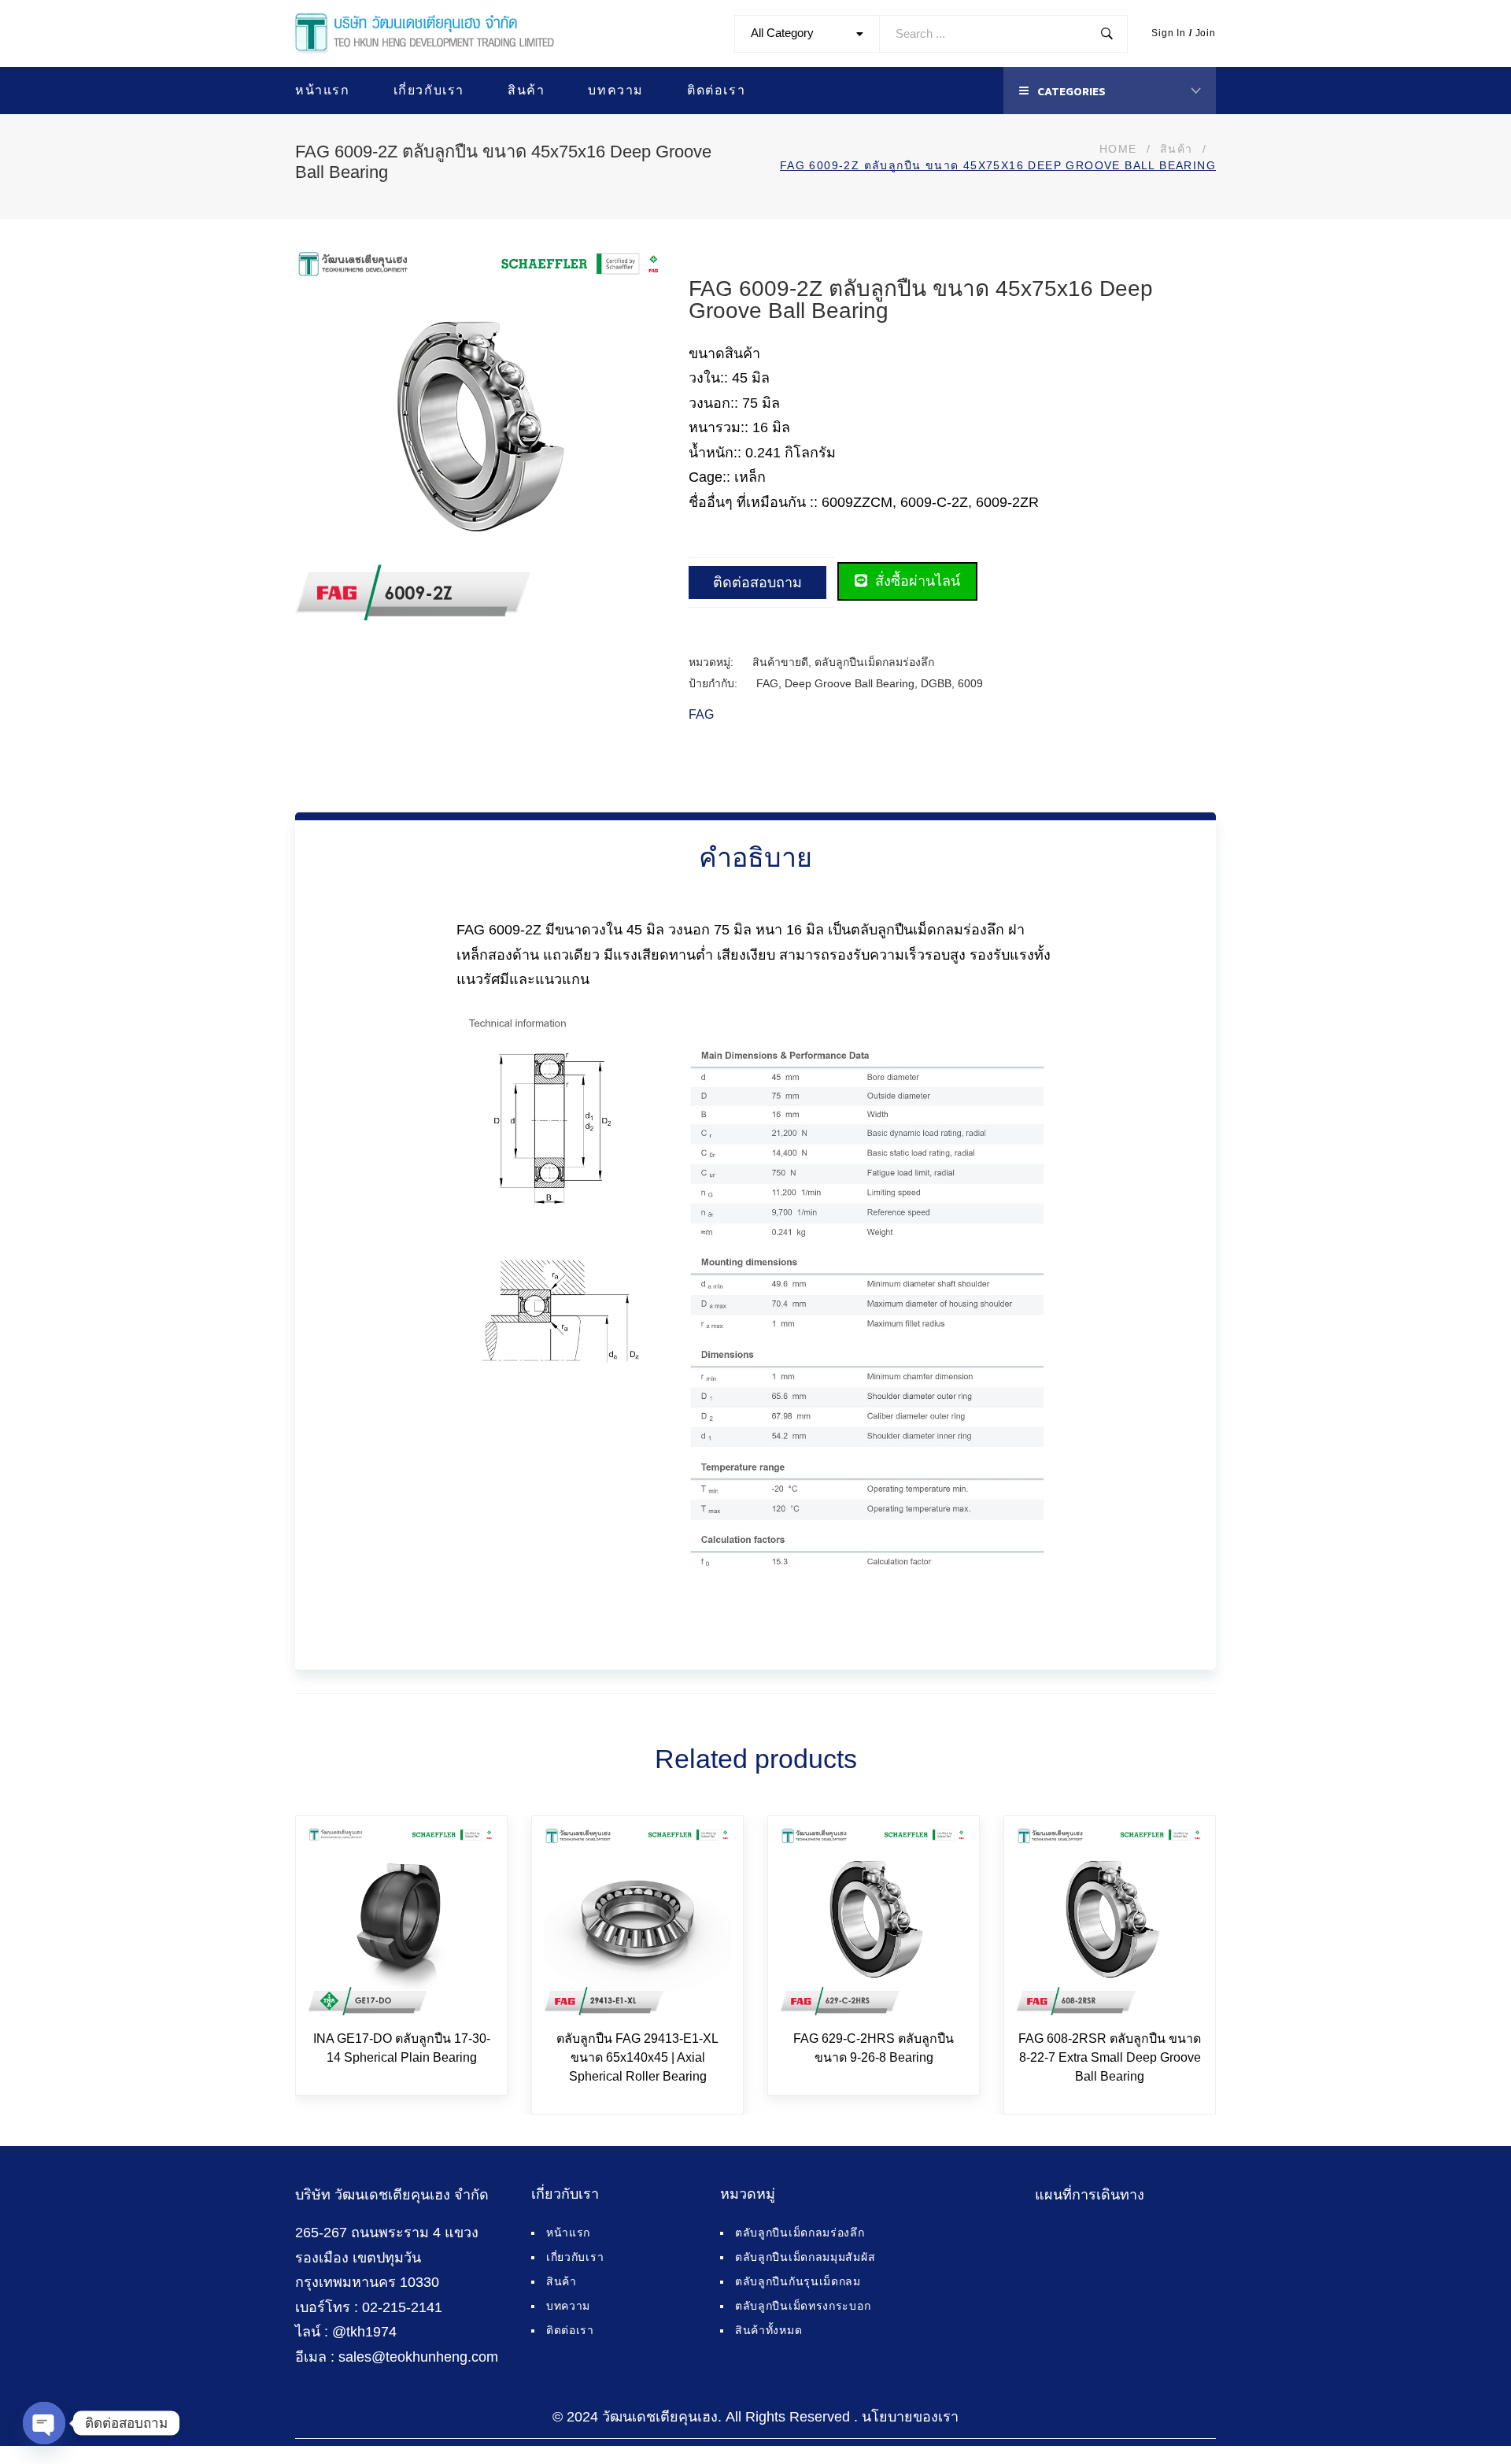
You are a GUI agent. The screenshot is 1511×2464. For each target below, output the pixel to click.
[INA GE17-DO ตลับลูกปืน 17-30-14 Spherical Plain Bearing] (401, 1922)
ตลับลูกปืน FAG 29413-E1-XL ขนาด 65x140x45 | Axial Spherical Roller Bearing (637, 2057)
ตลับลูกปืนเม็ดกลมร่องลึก (874, 662)
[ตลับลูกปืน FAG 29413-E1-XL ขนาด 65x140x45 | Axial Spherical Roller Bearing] (637, 1922)
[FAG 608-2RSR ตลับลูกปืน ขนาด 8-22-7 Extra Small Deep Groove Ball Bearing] (1110, 1922)
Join (1206, 33)
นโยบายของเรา (910, 2417)
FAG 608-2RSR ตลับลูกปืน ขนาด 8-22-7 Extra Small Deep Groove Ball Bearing (1110, 2057)
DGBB (936, 683)
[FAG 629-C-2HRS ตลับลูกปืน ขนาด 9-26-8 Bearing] (874, 1922)
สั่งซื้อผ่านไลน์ (916, 581)
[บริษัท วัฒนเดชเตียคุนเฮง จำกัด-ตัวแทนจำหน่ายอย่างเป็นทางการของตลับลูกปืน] (425, 34)
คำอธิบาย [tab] (755, 857)
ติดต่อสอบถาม (757, 583)
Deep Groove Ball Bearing (850, 683)
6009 (970, 683)
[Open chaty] (44, 2423)
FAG (767, 683)
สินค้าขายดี (780, 662)
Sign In (1169, 33)
